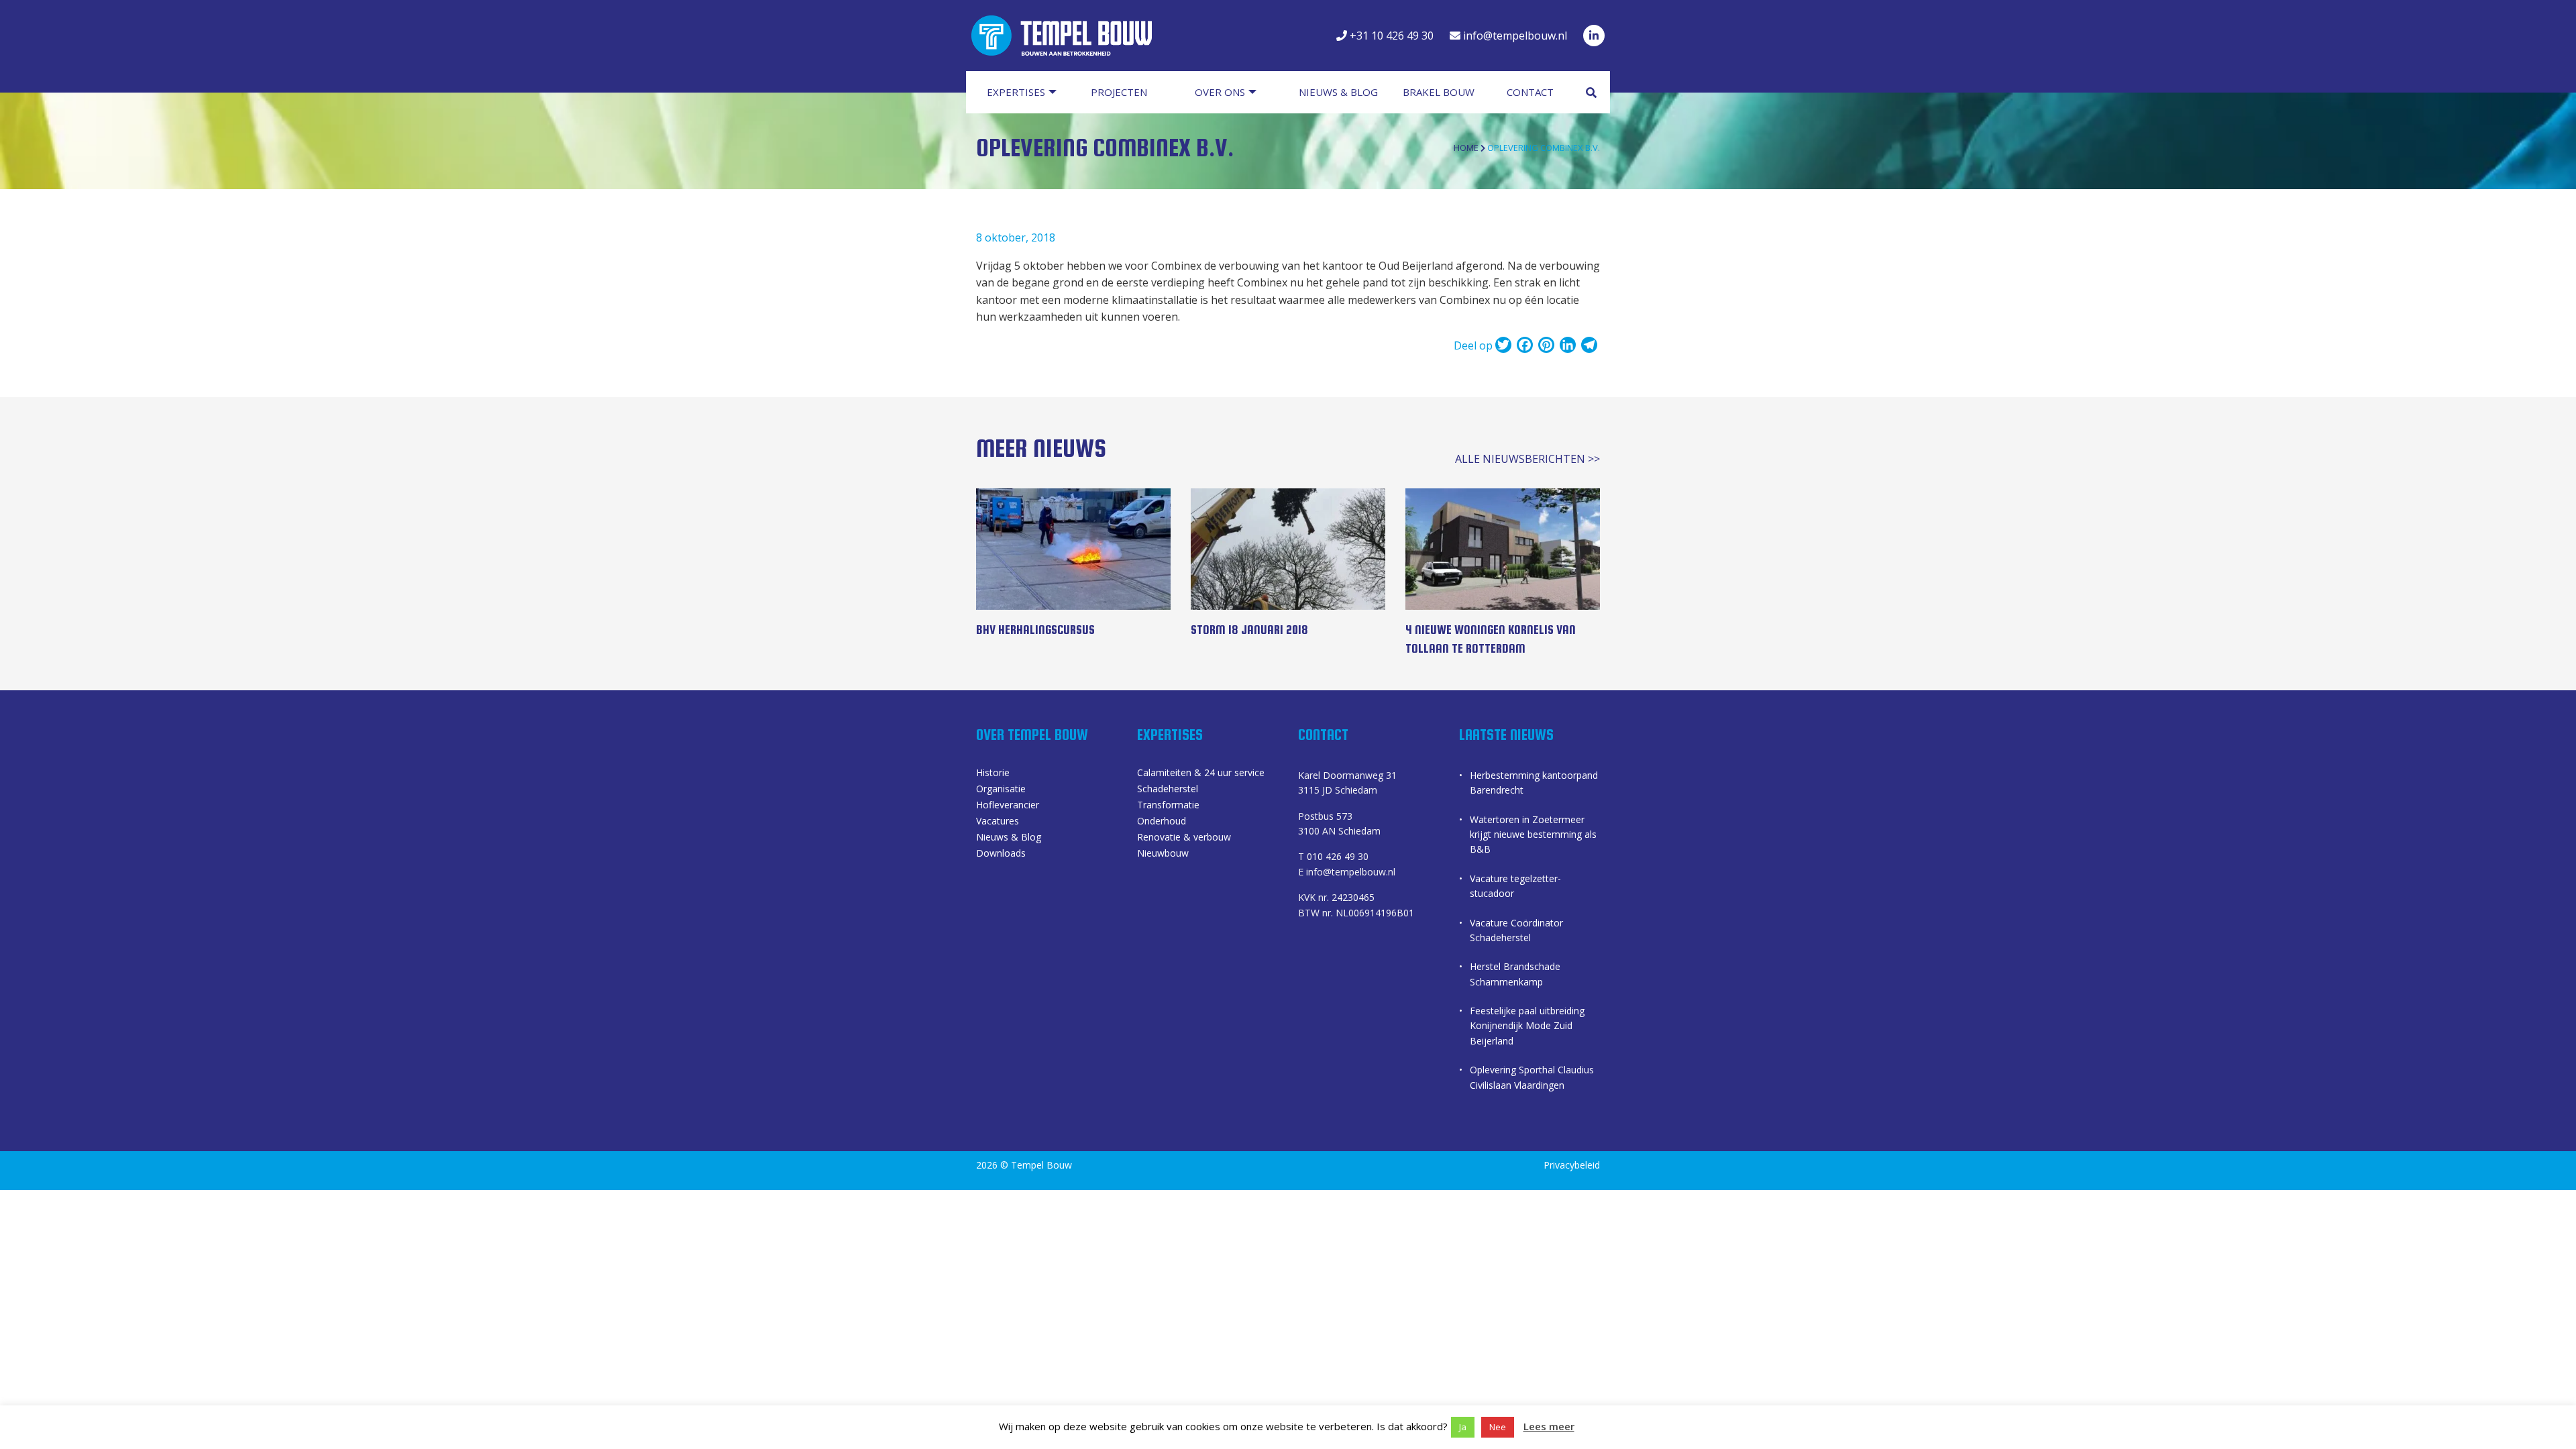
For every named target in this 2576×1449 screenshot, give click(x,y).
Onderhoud (1162, 822)
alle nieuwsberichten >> (1527, 459)
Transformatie (1168, 806)
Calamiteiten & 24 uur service (1201, 773)
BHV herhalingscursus (1035, 630)
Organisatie (1001, 790)
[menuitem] (1028, 92)
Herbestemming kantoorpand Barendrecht (1534, 783)
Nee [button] (1498, 1427)
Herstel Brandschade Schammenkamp (1515, 974)
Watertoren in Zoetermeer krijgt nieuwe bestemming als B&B (1533, 835)
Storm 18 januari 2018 (1249, 630)
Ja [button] (1463, 1427)
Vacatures (998, 822)
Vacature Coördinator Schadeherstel (1516, 930)
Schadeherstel (1168, 790)
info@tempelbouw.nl (1514, 36)
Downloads (1001, 854)
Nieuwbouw (1163, 854)
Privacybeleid (1572, 1165)
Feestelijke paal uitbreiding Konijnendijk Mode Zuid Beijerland (1527, 1026)
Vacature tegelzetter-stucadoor (1515, 886)
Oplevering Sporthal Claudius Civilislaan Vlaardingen (1532, 1077)
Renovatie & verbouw (1184, 838)
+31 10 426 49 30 (1390, 36)
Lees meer (1549, 1426)
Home (1466, 148)
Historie (993, 773)
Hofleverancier (1008, 806)
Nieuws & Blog (1009, 838)
